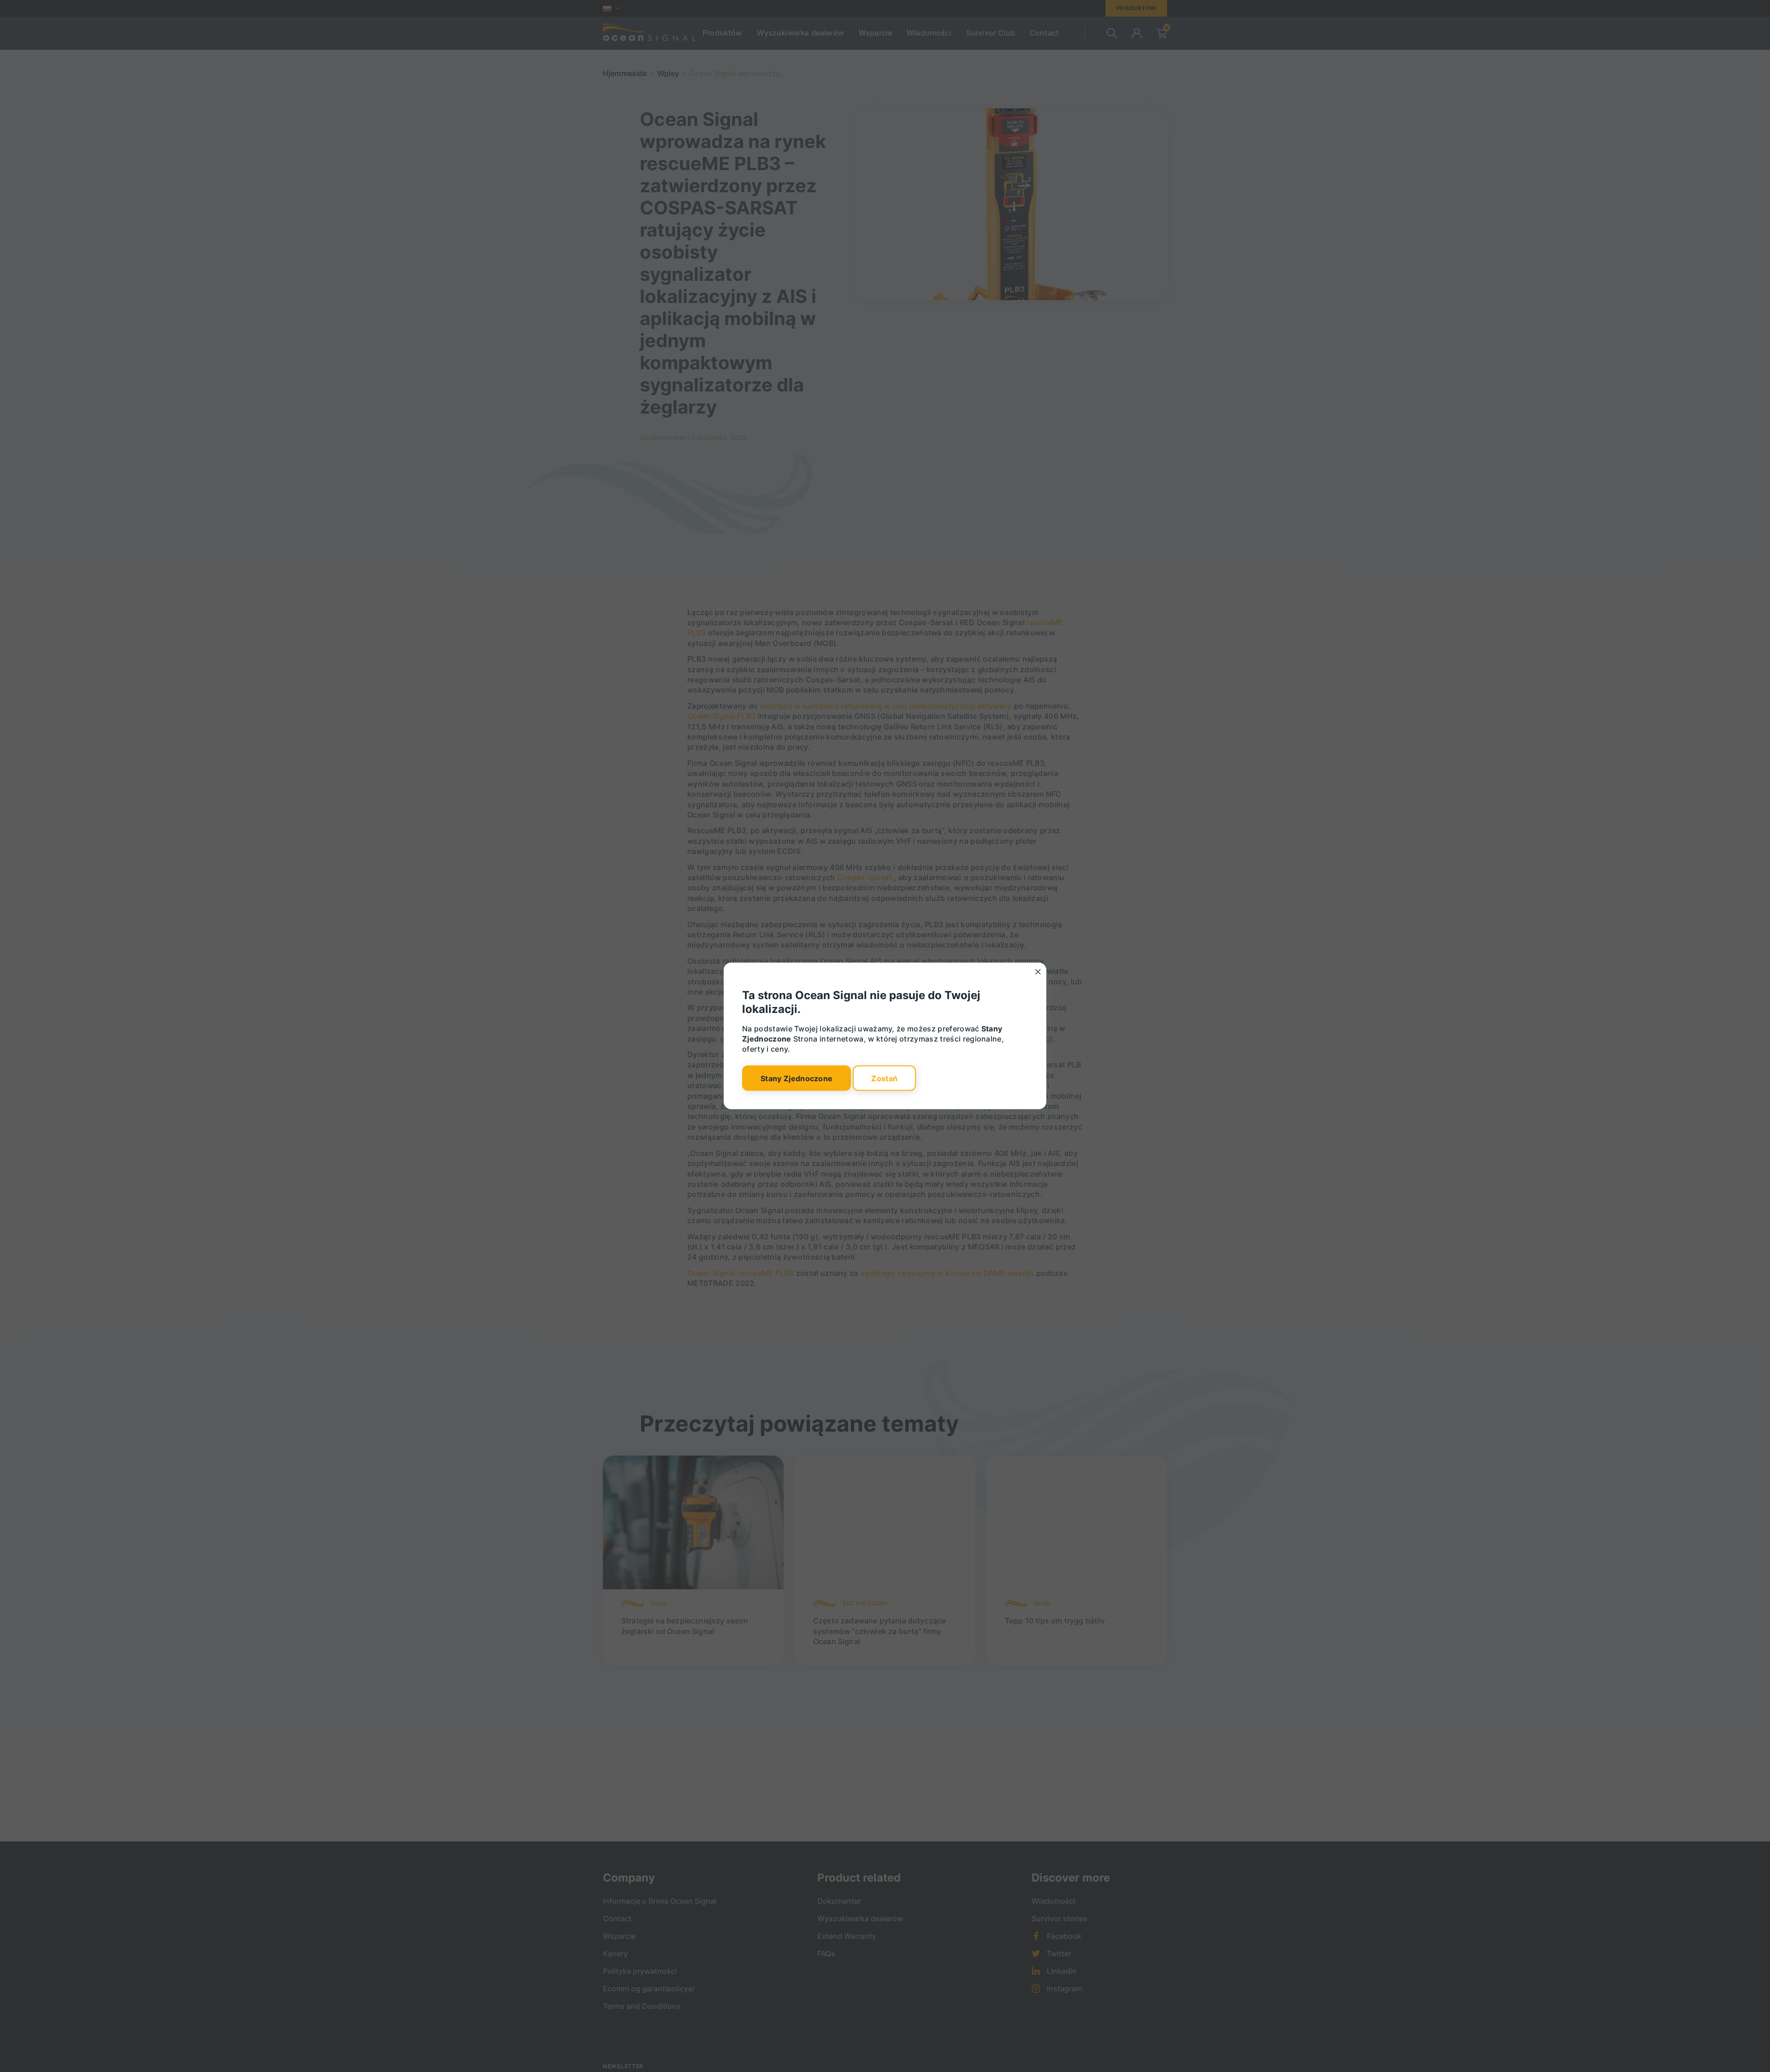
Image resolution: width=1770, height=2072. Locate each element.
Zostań (884, 1078)
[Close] (1038, 972)
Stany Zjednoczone (796, 1078)
